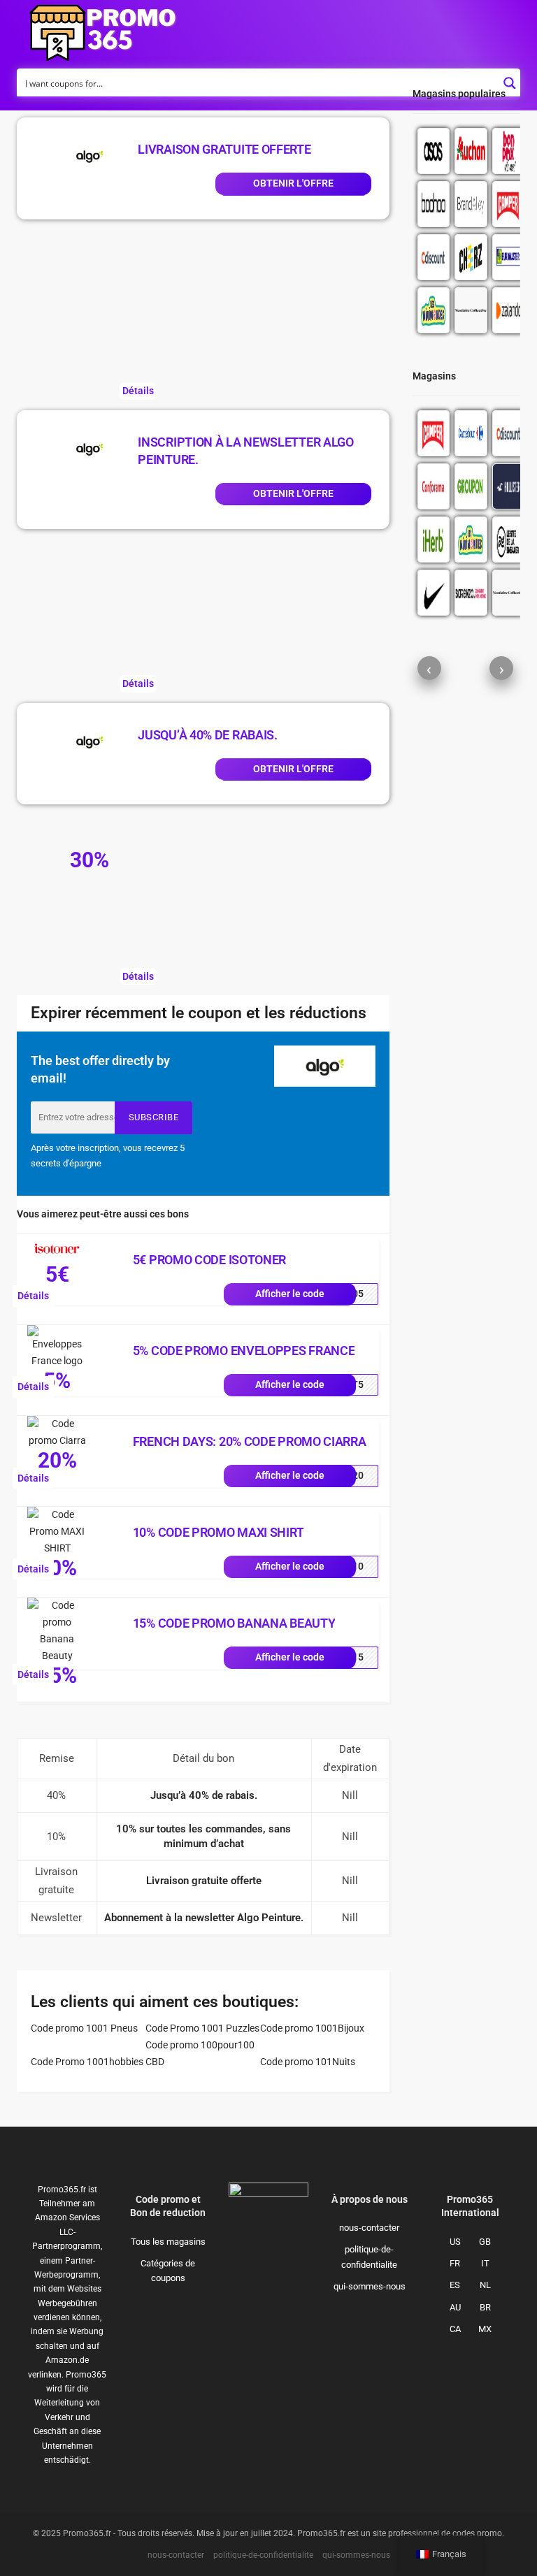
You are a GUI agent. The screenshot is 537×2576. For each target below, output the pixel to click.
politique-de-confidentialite (369, 2257)
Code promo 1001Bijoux (312, 2028)
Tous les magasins (168, 2242)
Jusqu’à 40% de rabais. (207, 735)
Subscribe (154, 1117)
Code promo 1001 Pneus (84, 2028)
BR (485, 2307)
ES (455, 2285)
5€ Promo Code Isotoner (209, 1260)
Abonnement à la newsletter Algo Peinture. (204, 1918)
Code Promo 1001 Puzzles (202, 2028)
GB (485, 2242)
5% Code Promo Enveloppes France (244, 1351)
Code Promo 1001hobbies (87, 2062)
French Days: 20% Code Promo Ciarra (250, 1441)
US (455, 2242)
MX (485, 2329)
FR (455, 2263)
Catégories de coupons (168, 2271)
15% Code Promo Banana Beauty (234, 1623)
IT (485, 2263)
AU (455, 2307)
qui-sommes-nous (370, 2286)
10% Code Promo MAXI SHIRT (219, 1532)
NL (485, 2285)
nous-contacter (369, 2228)
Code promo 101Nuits (308, 2062)
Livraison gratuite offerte (224, 149)
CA (455, 2329)
